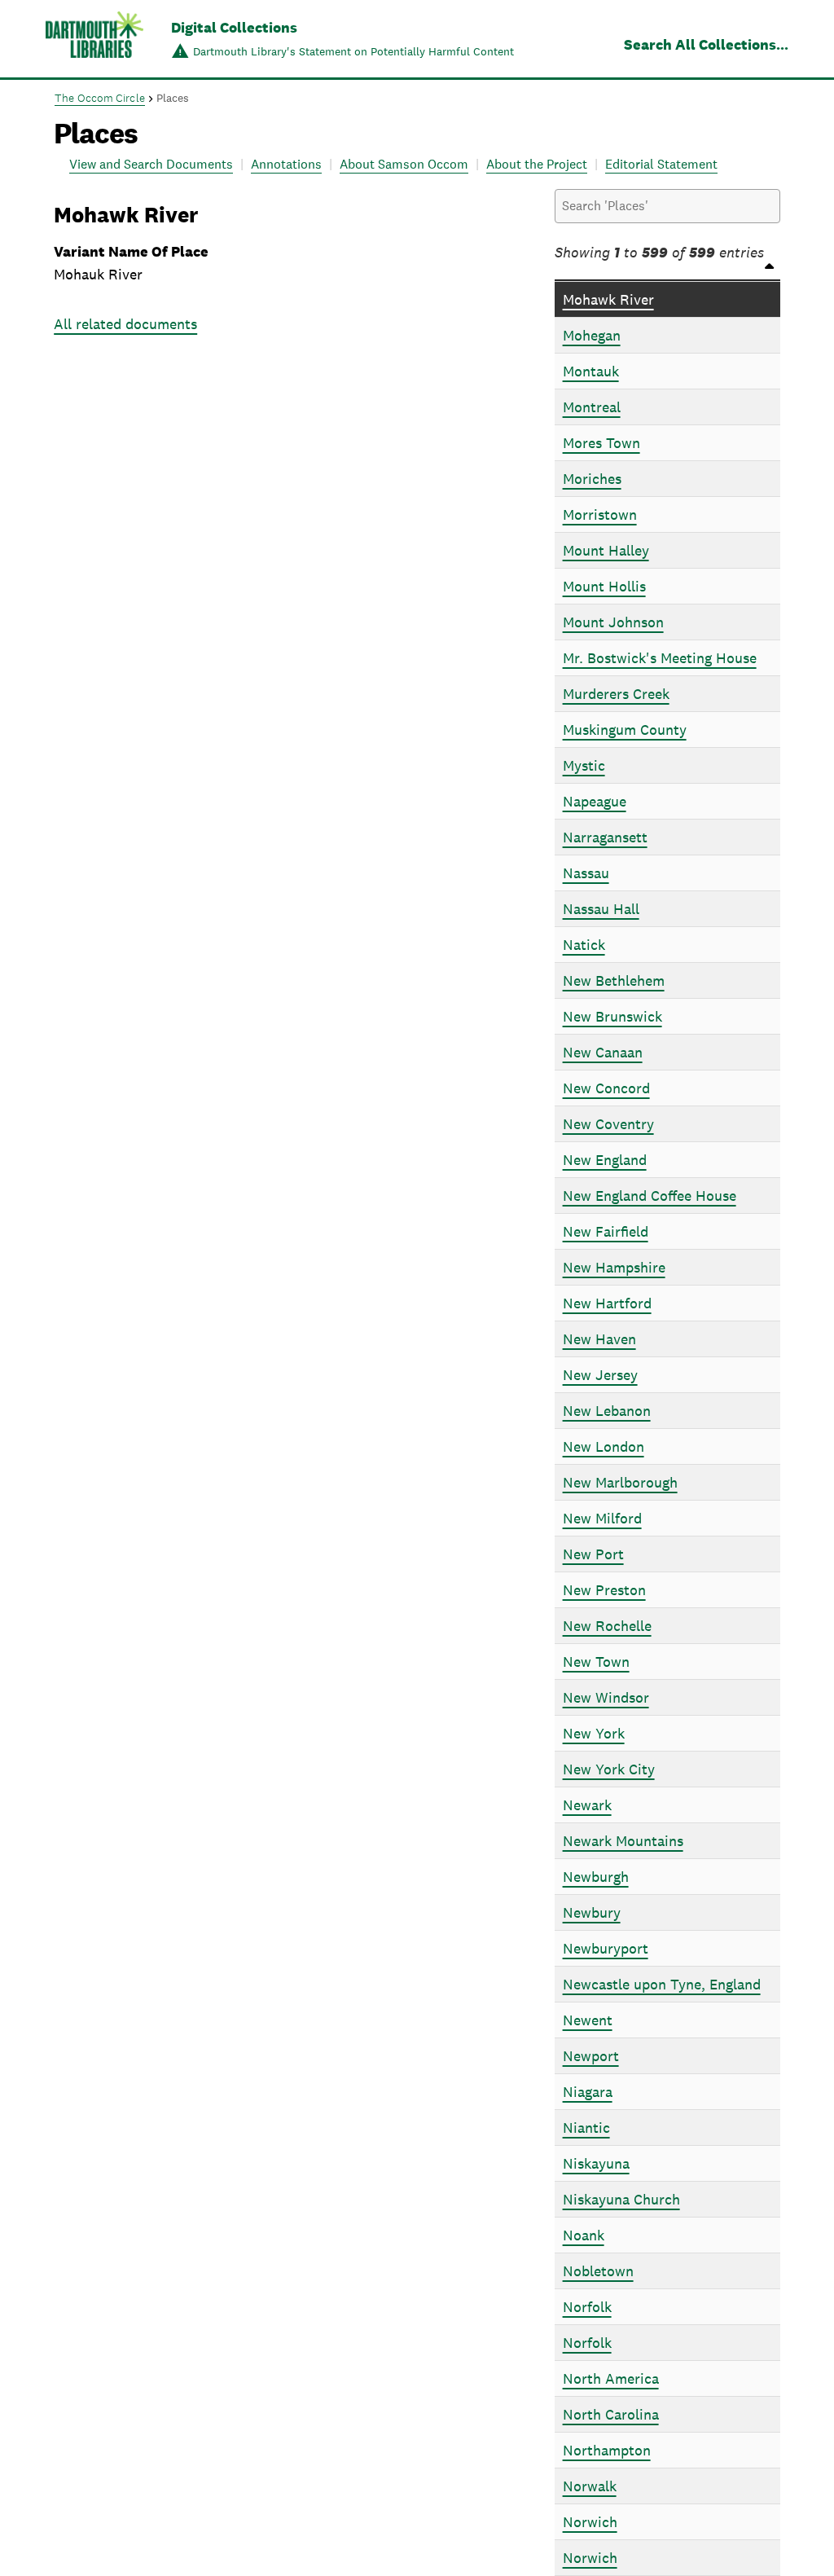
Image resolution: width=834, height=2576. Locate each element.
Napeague (595, 801)
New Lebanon (607, 1411)
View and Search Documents (151, 164)
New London (604, 1446)
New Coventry (608, 1124)
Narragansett (605, 837)
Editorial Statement (661, 164)
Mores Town (601, 443)
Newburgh (596, 1877)
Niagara (588, 2092)
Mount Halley (606, 550)
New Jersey (600, 1375)
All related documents (125, 324)
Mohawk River (608, 299)
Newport (591, 2056)
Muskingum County (625, 730)
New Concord (606, 1088)
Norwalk (590, 2486)
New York (594, 1733)
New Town (596, 1662)
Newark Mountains (623, 1841)
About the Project (537, 164)
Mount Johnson (613, 622)
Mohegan (592, 335)
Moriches (592, 479)
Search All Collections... (706, 44)
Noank (584, 2235)
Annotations (286, 164)
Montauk (591, 371)
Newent (588, 2020)
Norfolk (587, 2307)
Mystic (584, 765)
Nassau (586, 873)
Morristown (600, 514)
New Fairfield (606, 1231)
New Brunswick (612, 1016)
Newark (587, 1805)
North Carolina (611, 2414)
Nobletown (598, 2271)
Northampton (607, 2450)
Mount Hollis (604, 586)
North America (611, 2378)
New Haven (599, 1339)
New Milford (602, 1518)
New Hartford (607, 1303)
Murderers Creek (616, 694)
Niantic (586, 2128)
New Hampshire (614, 1267)
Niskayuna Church (621, 2199)
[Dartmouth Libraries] (94, 40)
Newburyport (606, 1948)
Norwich (590, 2522)
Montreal (592, 407)
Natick (584, 945)
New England (605, 1160)
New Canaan (603, 1052)
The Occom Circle (100, 98)
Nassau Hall (601, 909)
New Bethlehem (614, 980)
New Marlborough (620, 1482)
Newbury (592, 1912)
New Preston (604, 1590)
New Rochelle (607, 1626)
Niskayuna (596, 2163)
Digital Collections (234, 27)
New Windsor (606, 1697)
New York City (609, 1769)
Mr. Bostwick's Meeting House (660, 658)
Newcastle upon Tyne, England (662, 1984)
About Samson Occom (404, 164)
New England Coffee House (650, 1196)
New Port (593, 1554)
